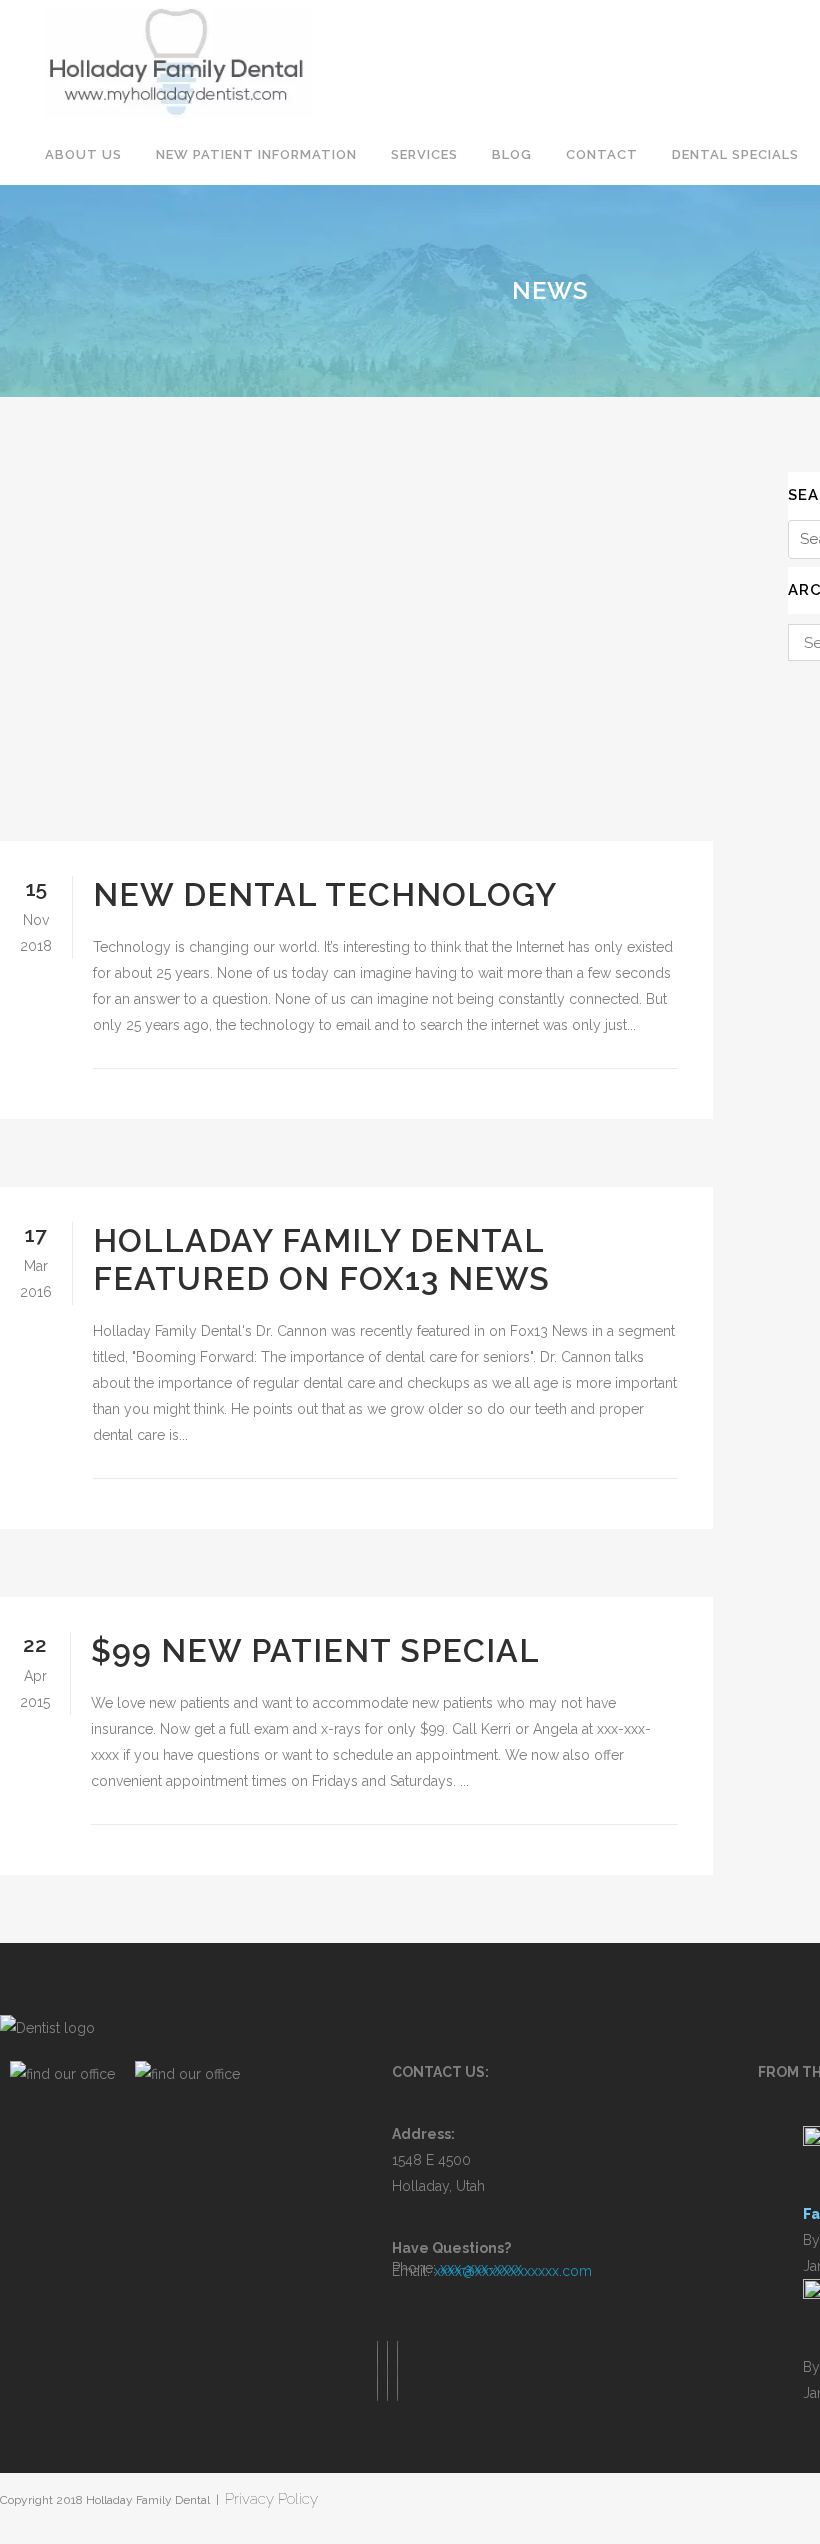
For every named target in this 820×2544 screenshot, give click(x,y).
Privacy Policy (271, 2499)
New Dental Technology (325, 894)
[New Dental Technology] (356, 656)
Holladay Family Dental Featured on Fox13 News (321, 1259)
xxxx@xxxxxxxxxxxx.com (513, 2271)
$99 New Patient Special (315, 1650)
